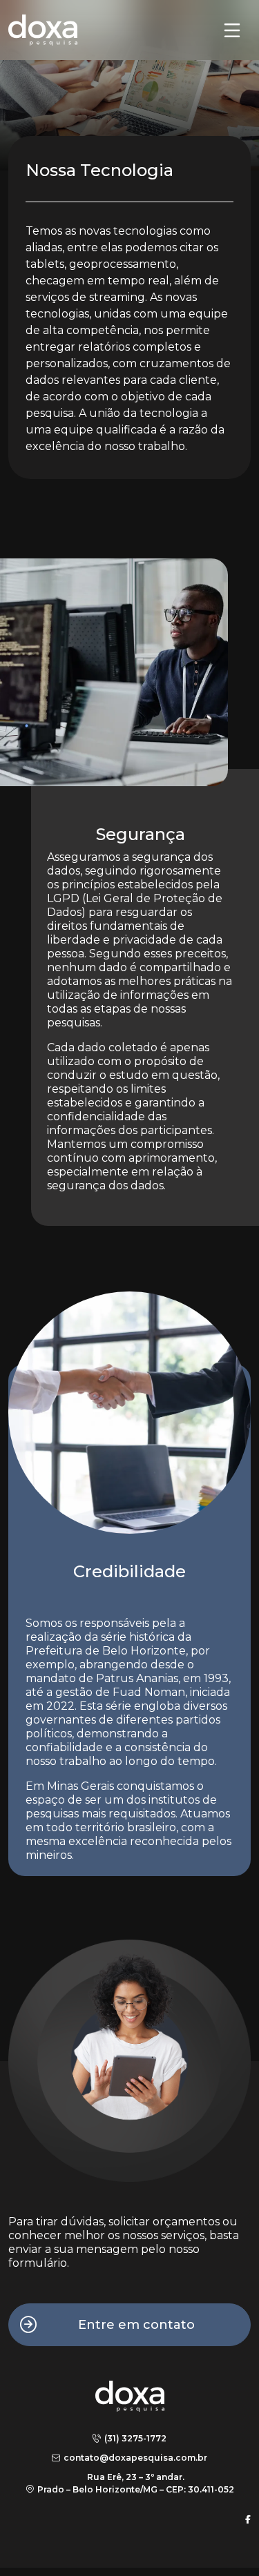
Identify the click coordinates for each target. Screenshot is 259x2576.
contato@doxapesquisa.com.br (135, 2458)
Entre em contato (136, 2325)
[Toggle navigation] (232, 30)
